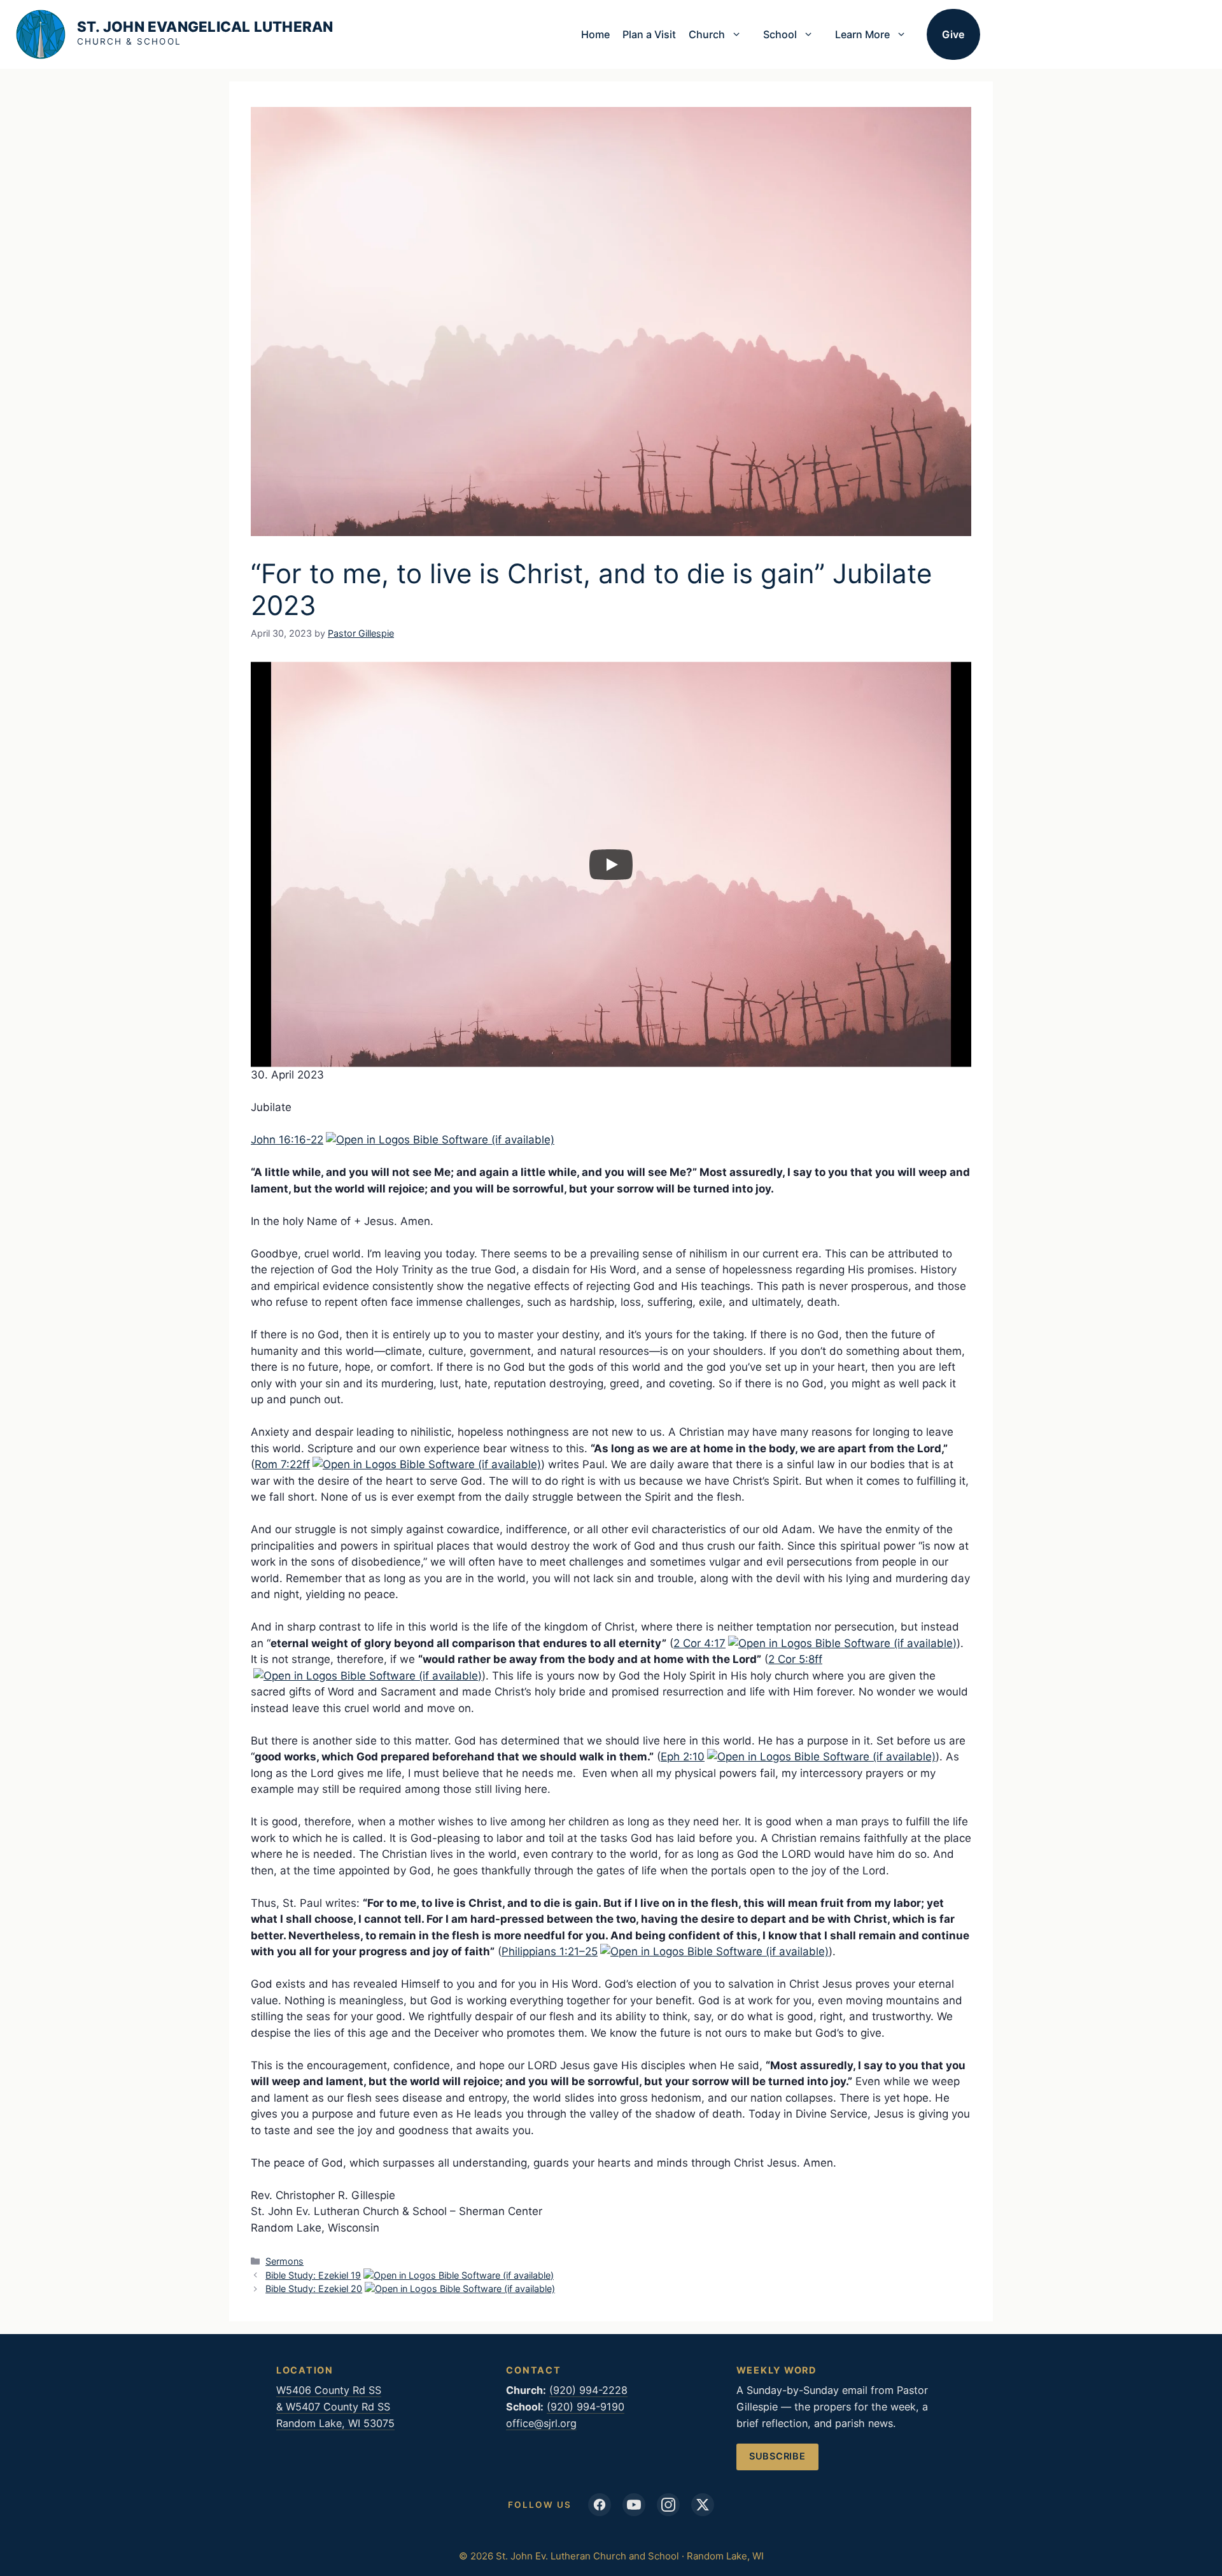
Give (953, 34)
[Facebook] (600, 2505)
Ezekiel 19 (340, 2275)
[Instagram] (668, 2505)
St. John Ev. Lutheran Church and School (205, 33)
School (780, 34)
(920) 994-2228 (588, 2390)
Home (595, 34)
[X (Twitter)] (703, 2505)
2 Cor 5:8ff (795, 1659)
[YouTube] (634, 2505)
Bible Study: (313, 2275)
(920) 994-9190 (586, 2407)
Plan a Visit (649, 34)
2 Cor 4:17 (699, 1643)
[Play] (611, 865)
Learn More (862, 34)
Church (707, 34)
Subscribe (777, 2456)
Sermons (284, 2261)
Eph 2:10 (683, 1757)
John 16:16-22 (287, 1140)
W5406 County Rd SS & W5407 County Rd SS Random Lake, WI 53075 (335, 2407)
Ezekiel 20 (340, 2289)
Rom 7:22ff (282, 1464)
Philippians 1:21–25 (550, 1951)
